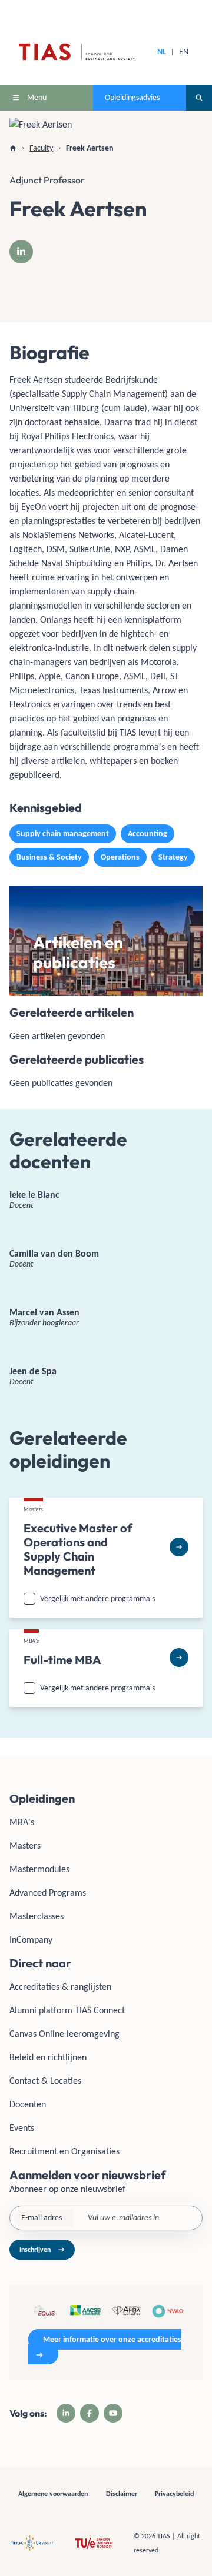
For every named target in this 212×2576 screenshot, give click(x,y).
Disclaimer (122, 2494)
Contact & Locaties (45, 2081)
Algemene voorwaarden (53, 2494)
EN (184, 51)
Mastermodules (39, 1869)
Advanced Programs (48, 1892)
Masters (25, 1845)
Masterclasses (37, 1916)
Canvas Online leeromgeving (64, 2034)
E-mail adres (42, 2218)
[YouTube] (113, 2413)
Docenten (28, 2104)
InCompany (31, 1939)
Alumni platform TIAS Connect (67, 2010)
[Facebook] (90, 2413)
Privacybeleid (174, 2494)
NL (162, 51)
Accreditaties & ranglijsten (60, 1987)
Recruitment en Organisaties (64, 2151)
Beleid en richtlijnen (48, 2057)
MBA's (22, 1822)
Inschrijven (35, 2250)
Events (22, 2128)
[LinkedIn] (21, 252)
